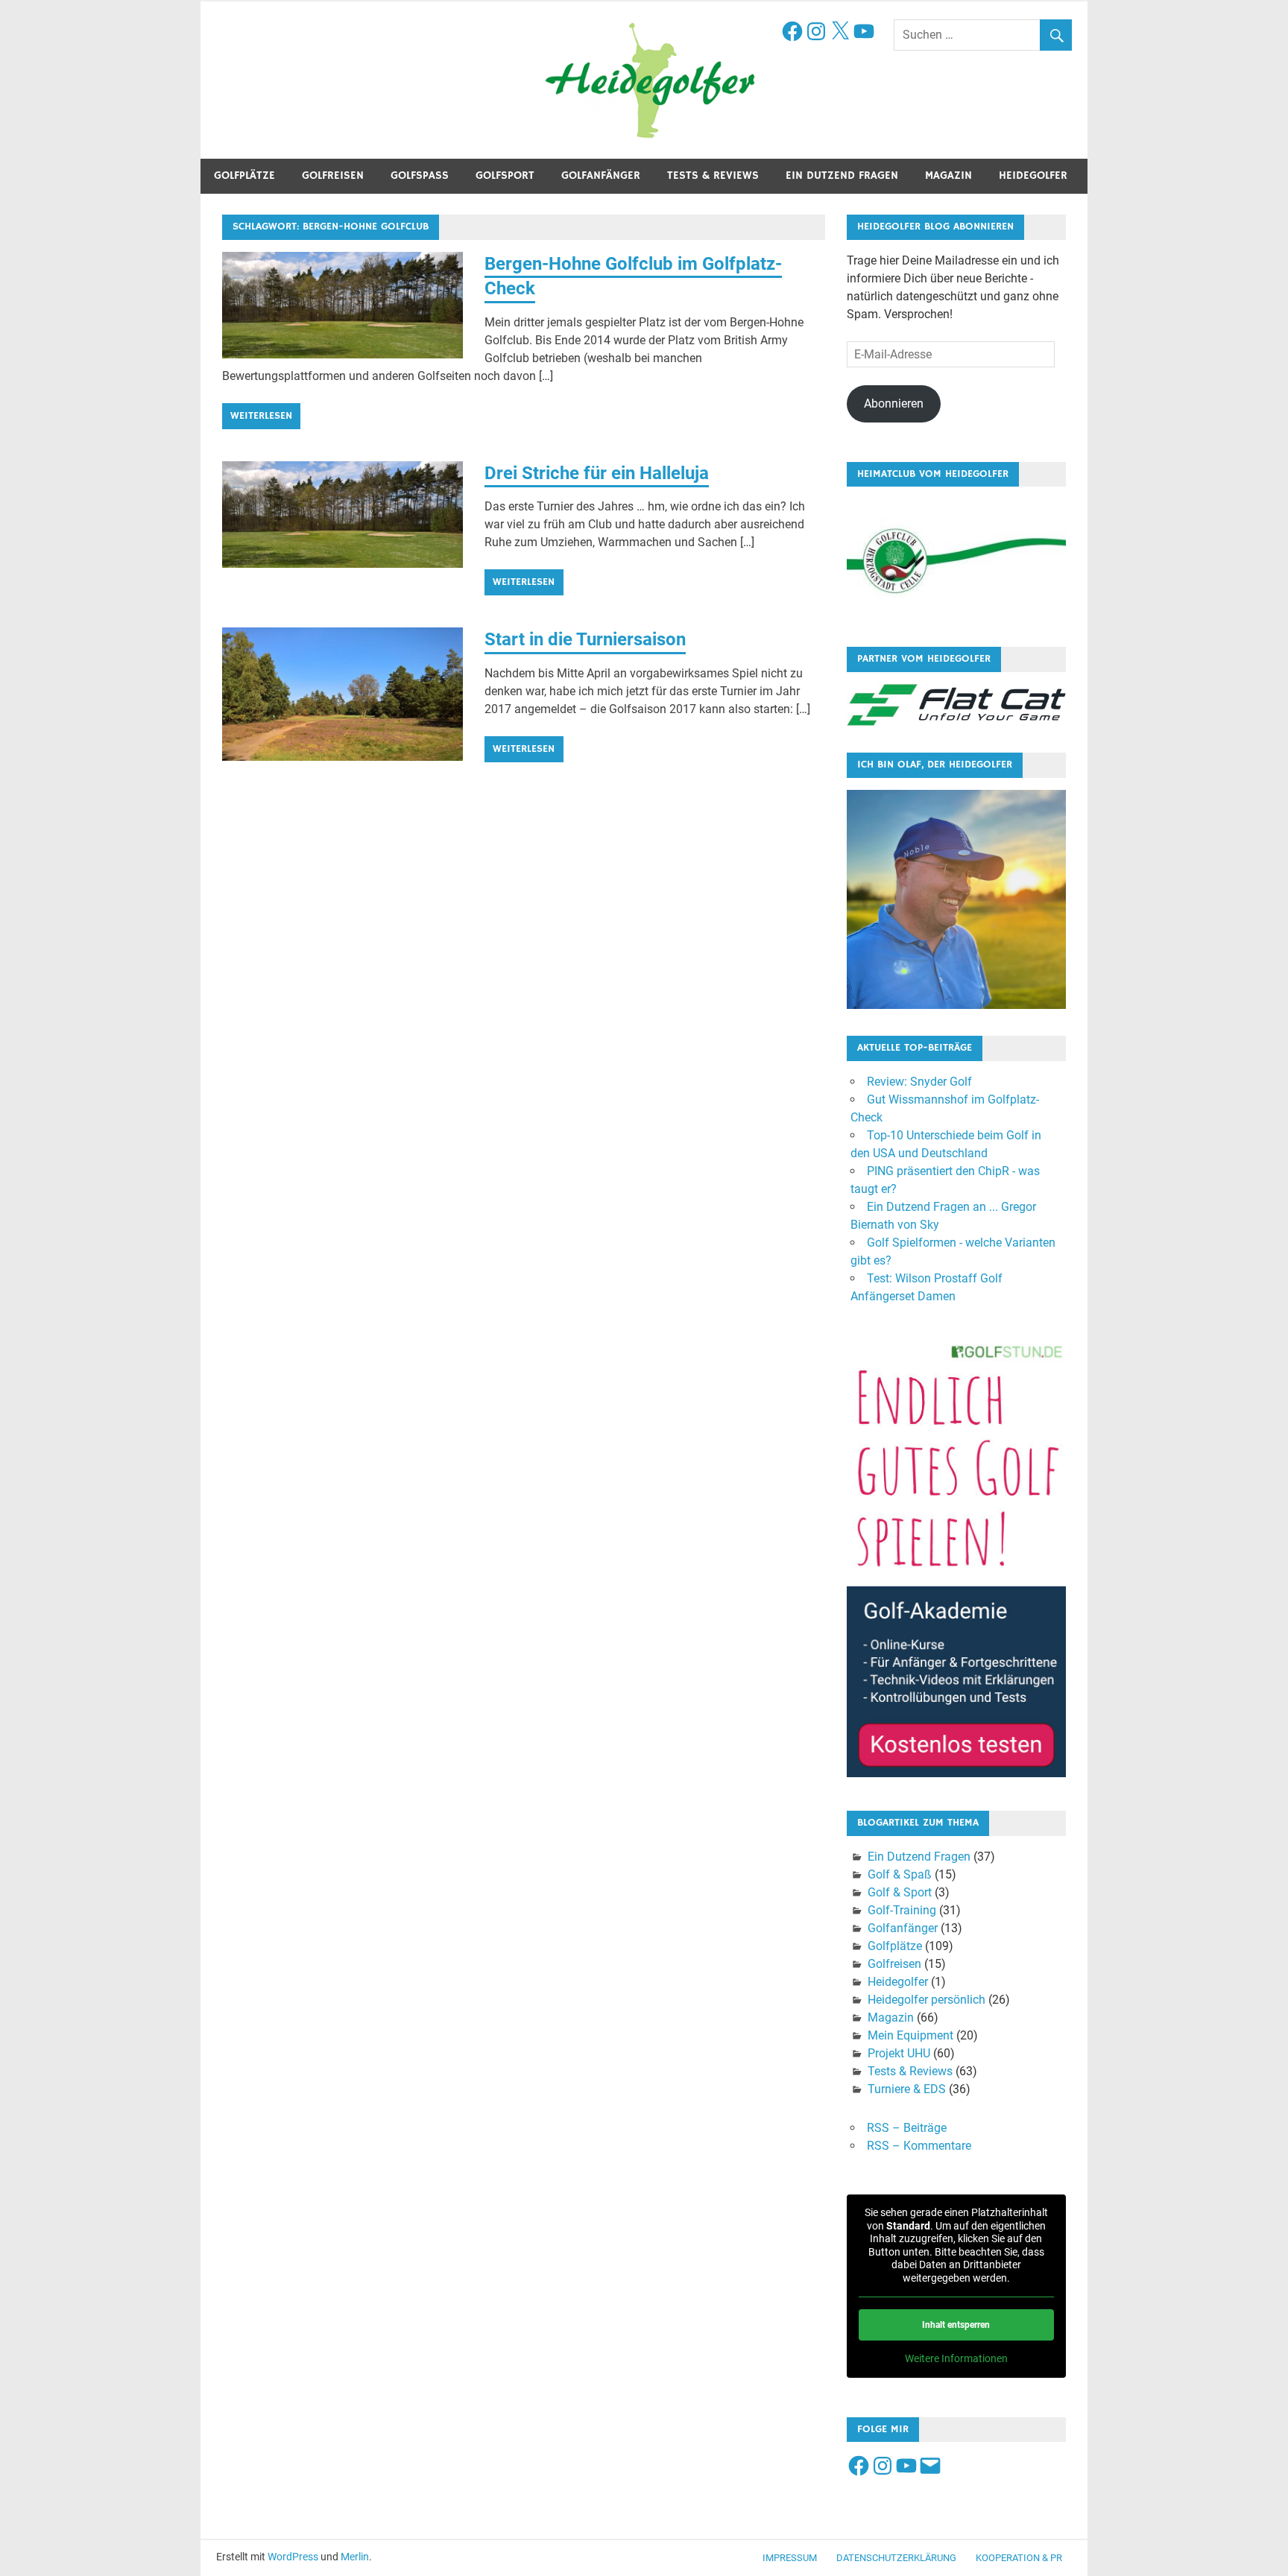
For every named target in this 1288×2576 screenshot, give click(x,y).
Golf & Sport (900, 1892)
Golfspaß (420, 175)
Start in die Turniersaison (585, 639)
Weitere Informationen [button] (956, 2358)
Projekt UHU (899, 2053)
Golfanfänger (601, 175)
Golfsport (505, 175)
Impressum (790, 2558)
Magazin (948, 175)
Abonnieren (894, 404)
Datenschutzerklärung (896, 2558)
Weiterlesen (261, 416)
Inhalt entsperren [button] (956, 2325)
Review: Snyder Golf (919, 1082)
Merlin (355, 2557)
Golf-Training (902, 1910)
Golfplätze (244, 175)
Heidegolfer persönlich (926, 2000)
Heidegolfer (1033, 175)
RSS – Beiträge (907, 2128)
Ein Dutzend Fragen (842, 175)
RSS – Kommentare (919, 2146)
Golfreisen (333, 175)
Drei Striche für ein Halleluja (597, 473)
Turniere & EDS (907, 2089)
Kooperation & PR (1019, 2558)
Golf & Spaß (900, 1874)
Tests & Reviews (713, 175)
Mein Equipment (910, 2035)
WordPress (293, 2557)
